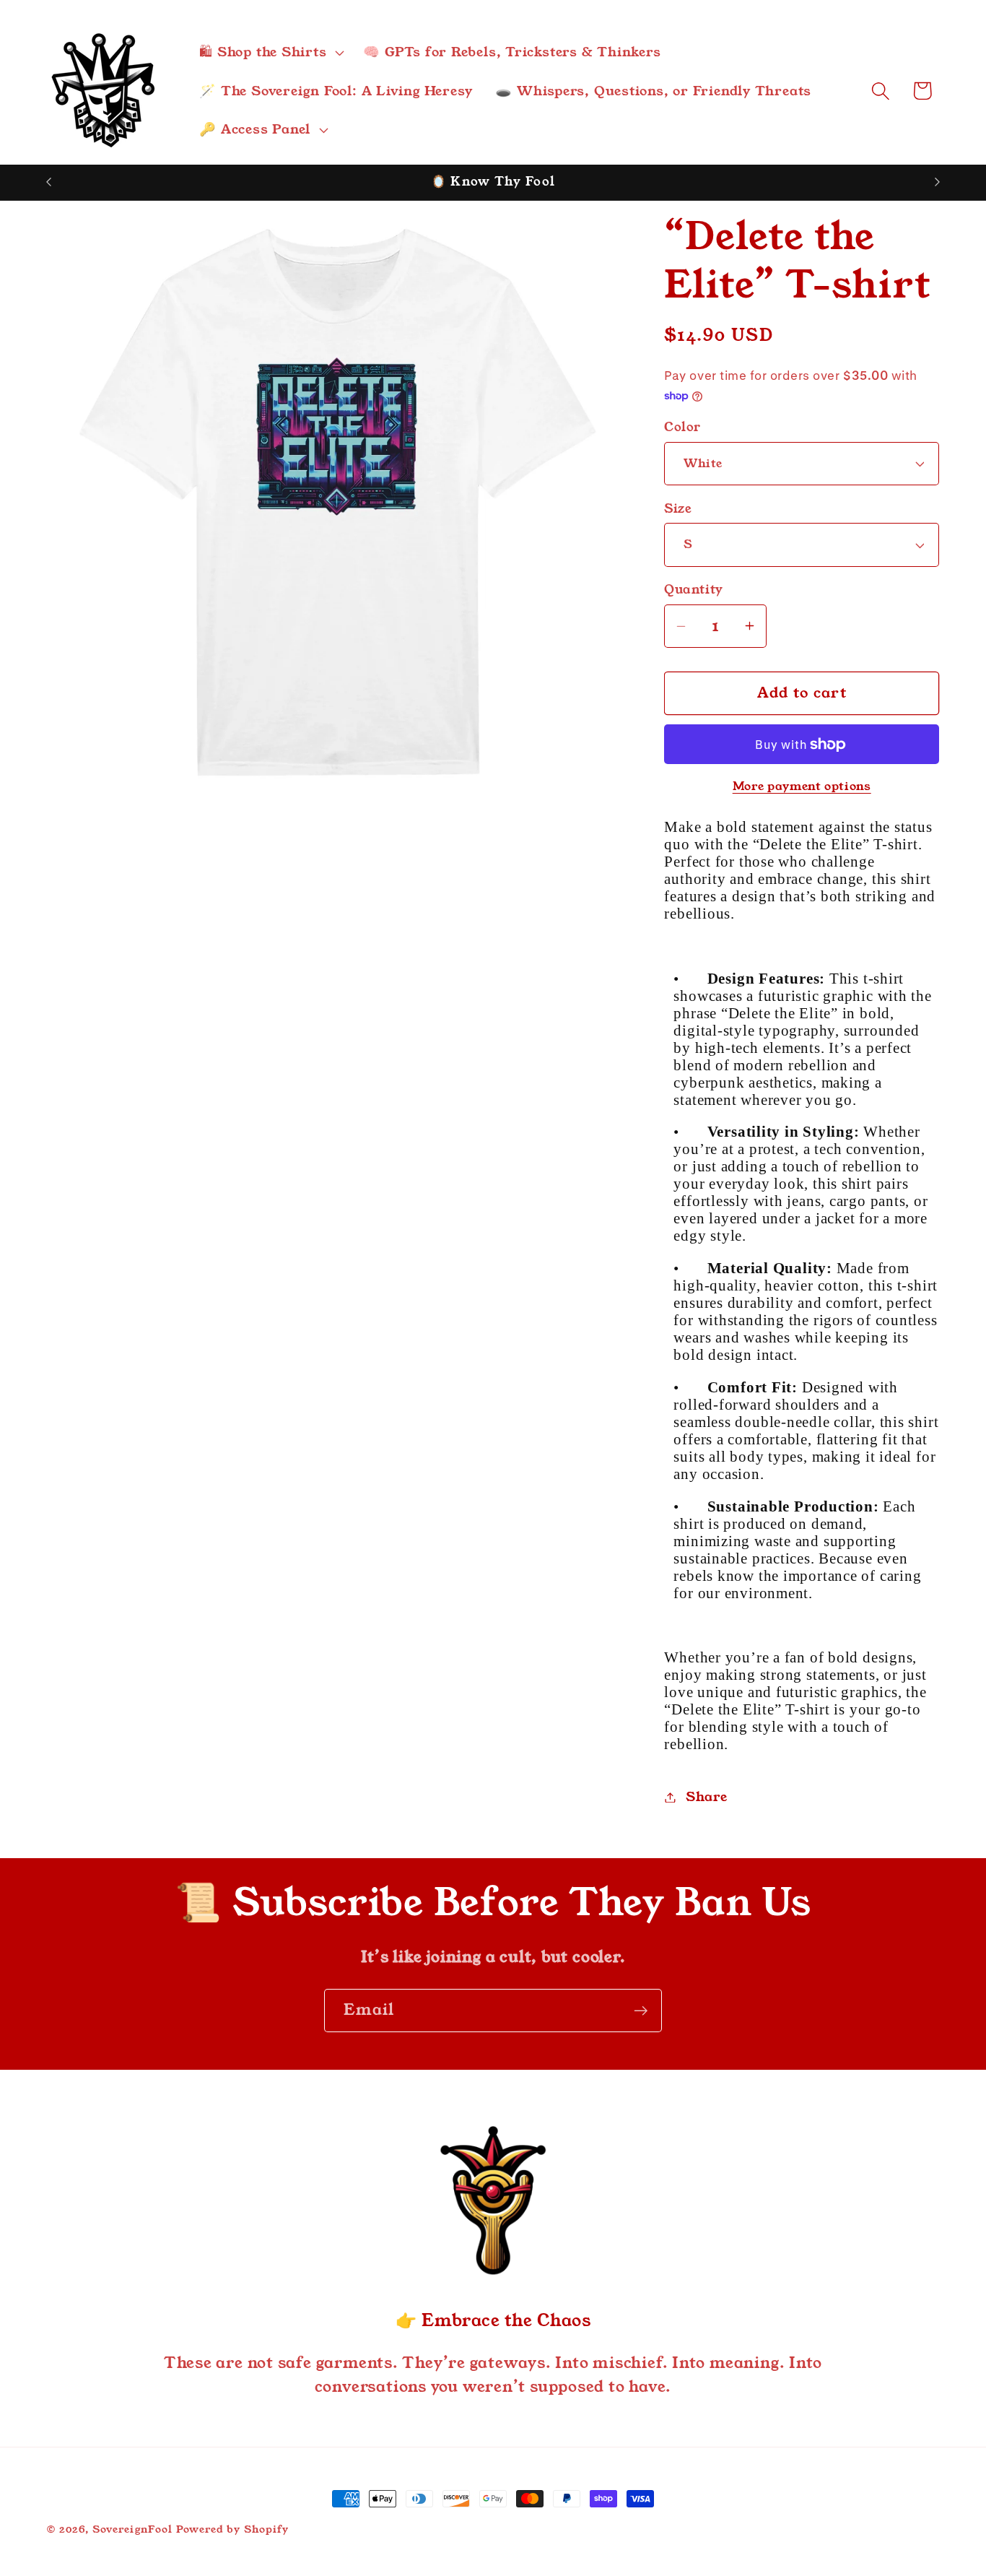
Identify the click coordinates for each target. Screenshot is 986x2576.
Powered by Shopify (232, 2529)
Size (678, 509)
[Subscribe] (641, 2011)
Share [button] (707, 1797)
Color (682, 427)
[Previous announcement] (49, 182)
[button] (270, 52)
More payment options (802, 787)
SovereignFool (132, 2529)
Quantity (693, 590)
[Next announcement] (938, 182)
